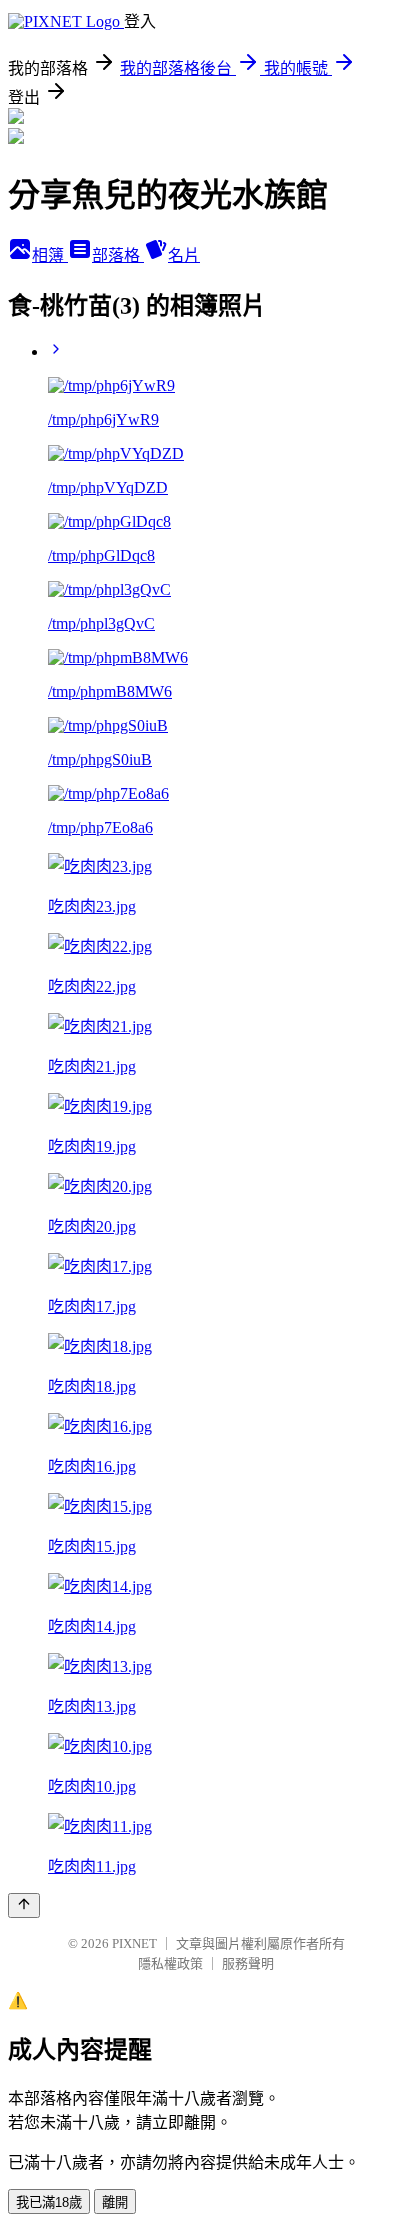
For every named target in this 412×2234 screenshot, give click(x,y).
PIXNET (134, 1943)
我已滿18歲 (49, 2202)
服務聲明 (248, 1963)
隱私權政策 (170, 1963)
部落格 (118, 255)
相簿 (50, 255)
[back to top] (24, 1905)
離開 (115, 2202)
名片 (184, 255)
